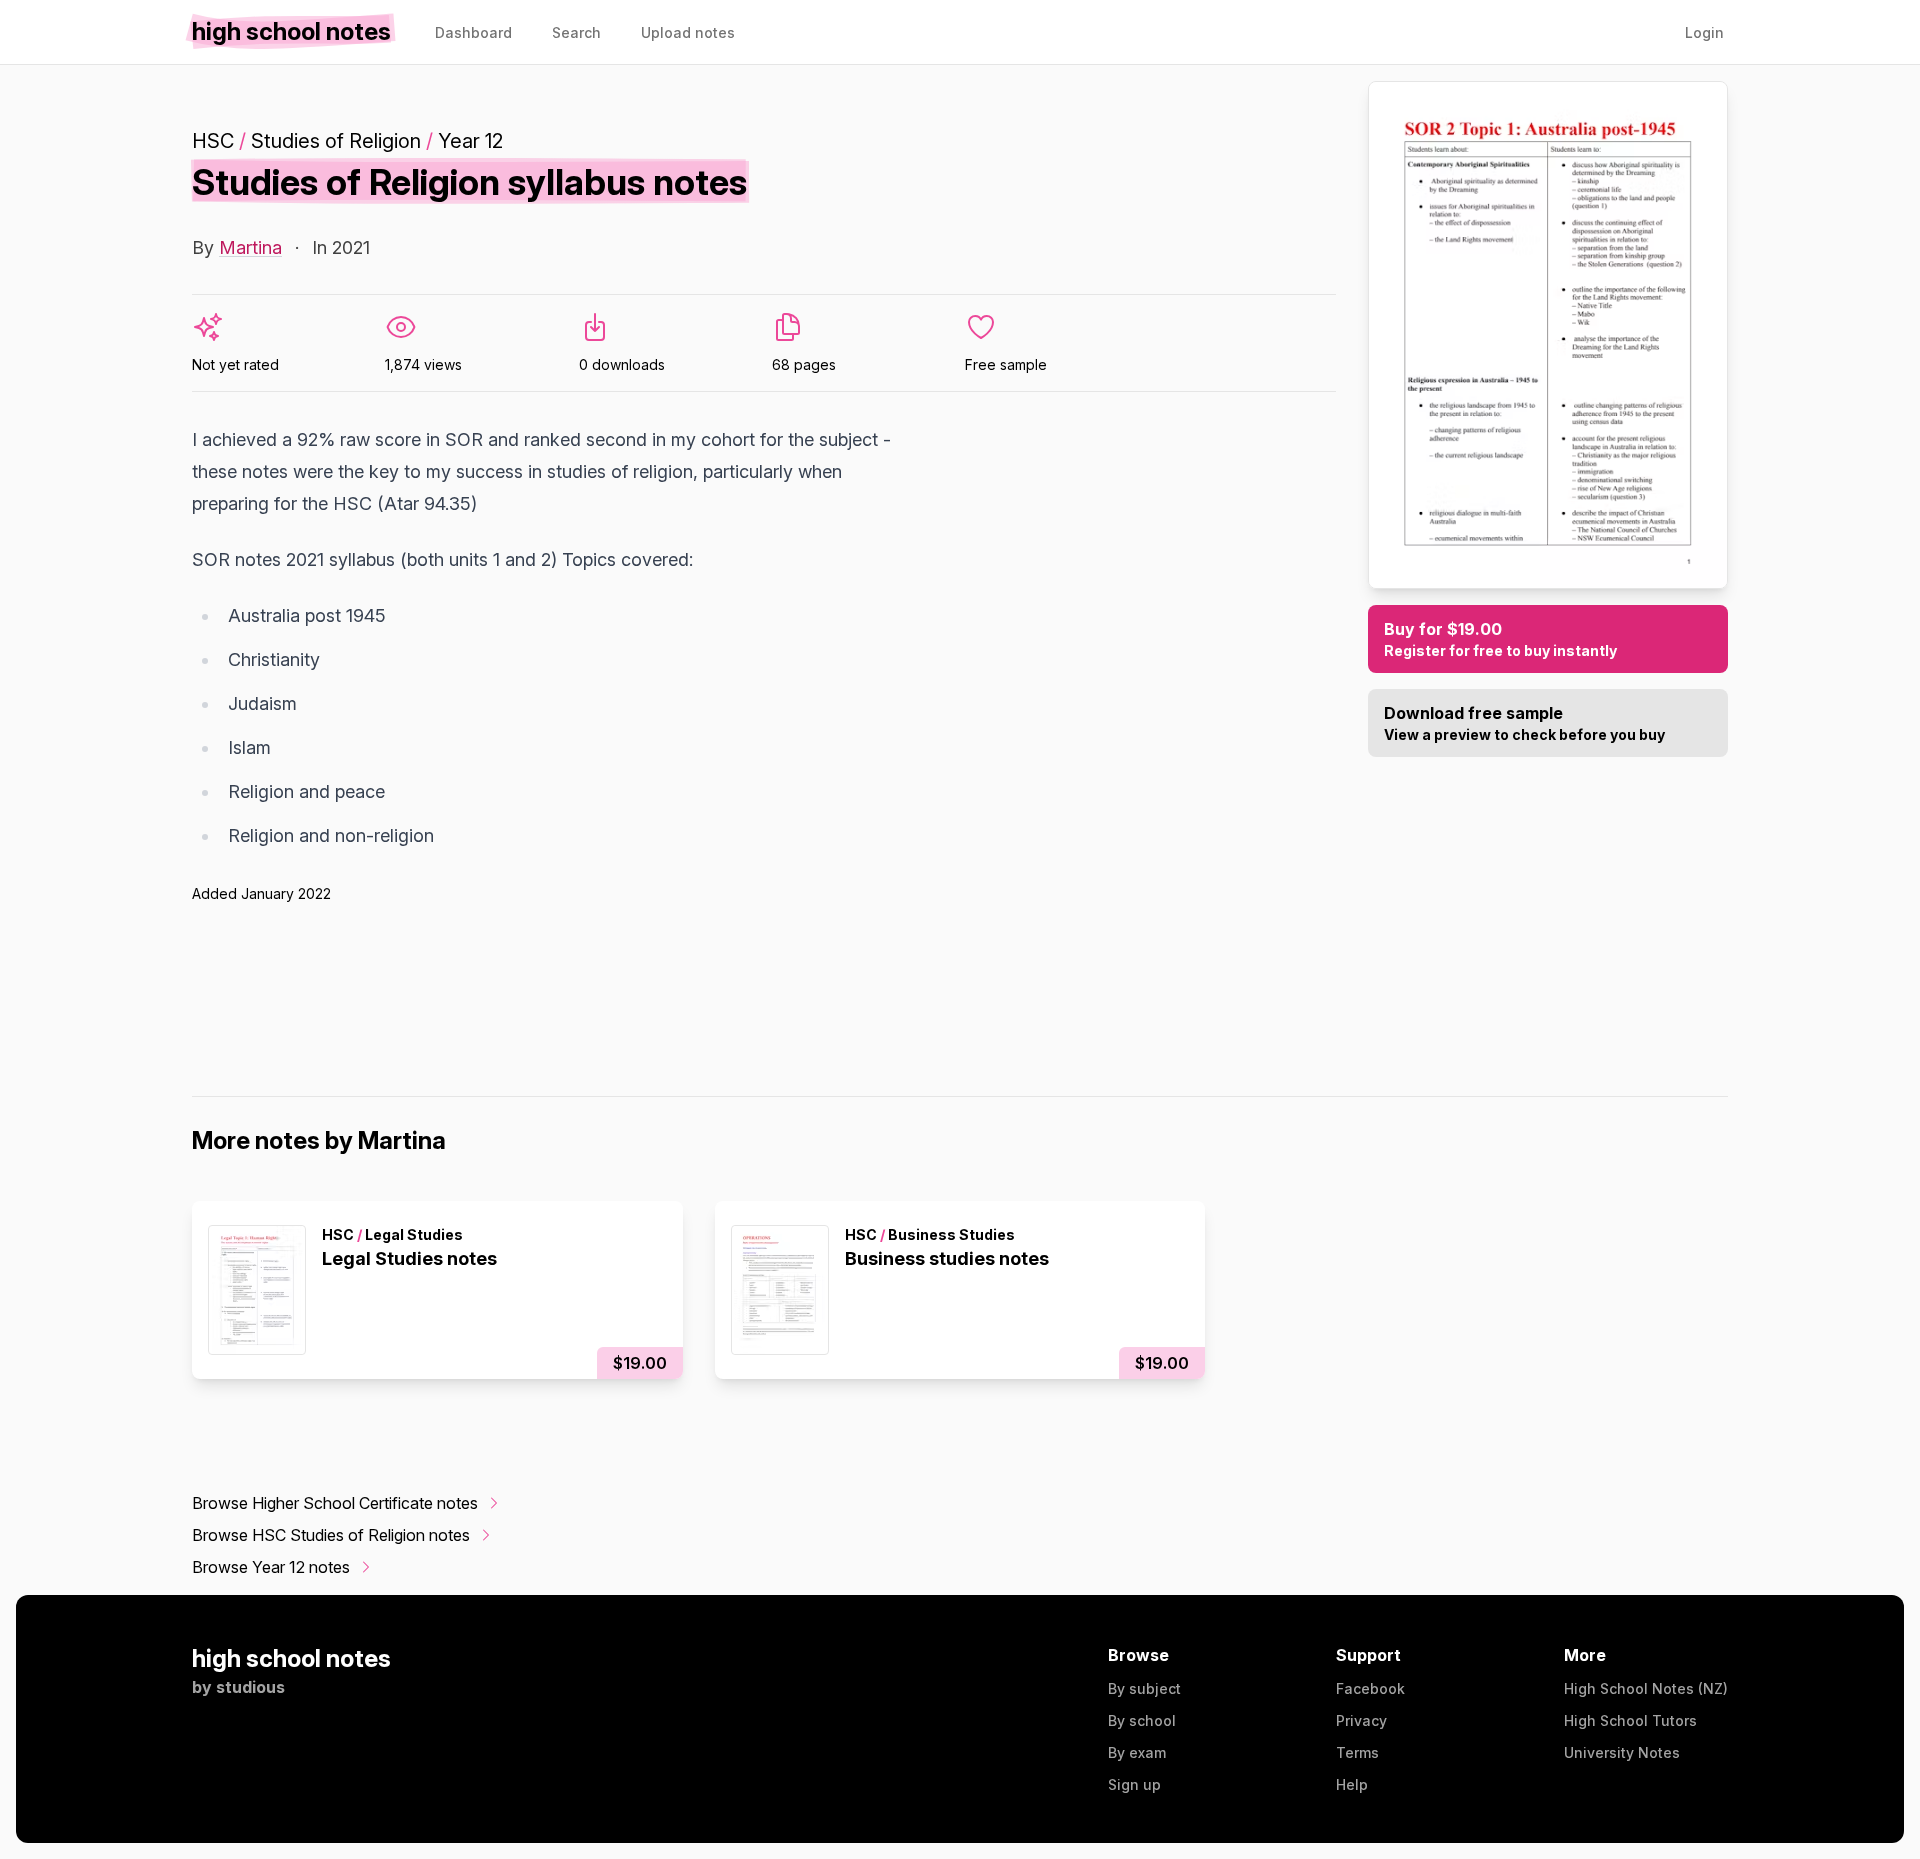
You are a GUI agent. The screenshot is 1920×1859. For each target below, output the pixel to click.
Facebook (1370, 1688)
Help (1352, 1784)
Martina (250, 247)
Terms (1357, 1752)
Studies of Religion (336, 141)
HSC (213, 141)
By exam (1137, 1752)
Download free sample (1524, 723)
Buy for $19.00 (1500, 639)
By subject (1144, 1688)
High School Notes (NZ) (1646, 1688)
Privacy (1361, 1720)
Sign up (1134, 1784)
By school (1142, 1720)
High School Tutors (1630, 1720)
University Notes (1622, 1752)
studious (250, 1687)
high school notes (291, 1658)
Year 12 (470, 141)
